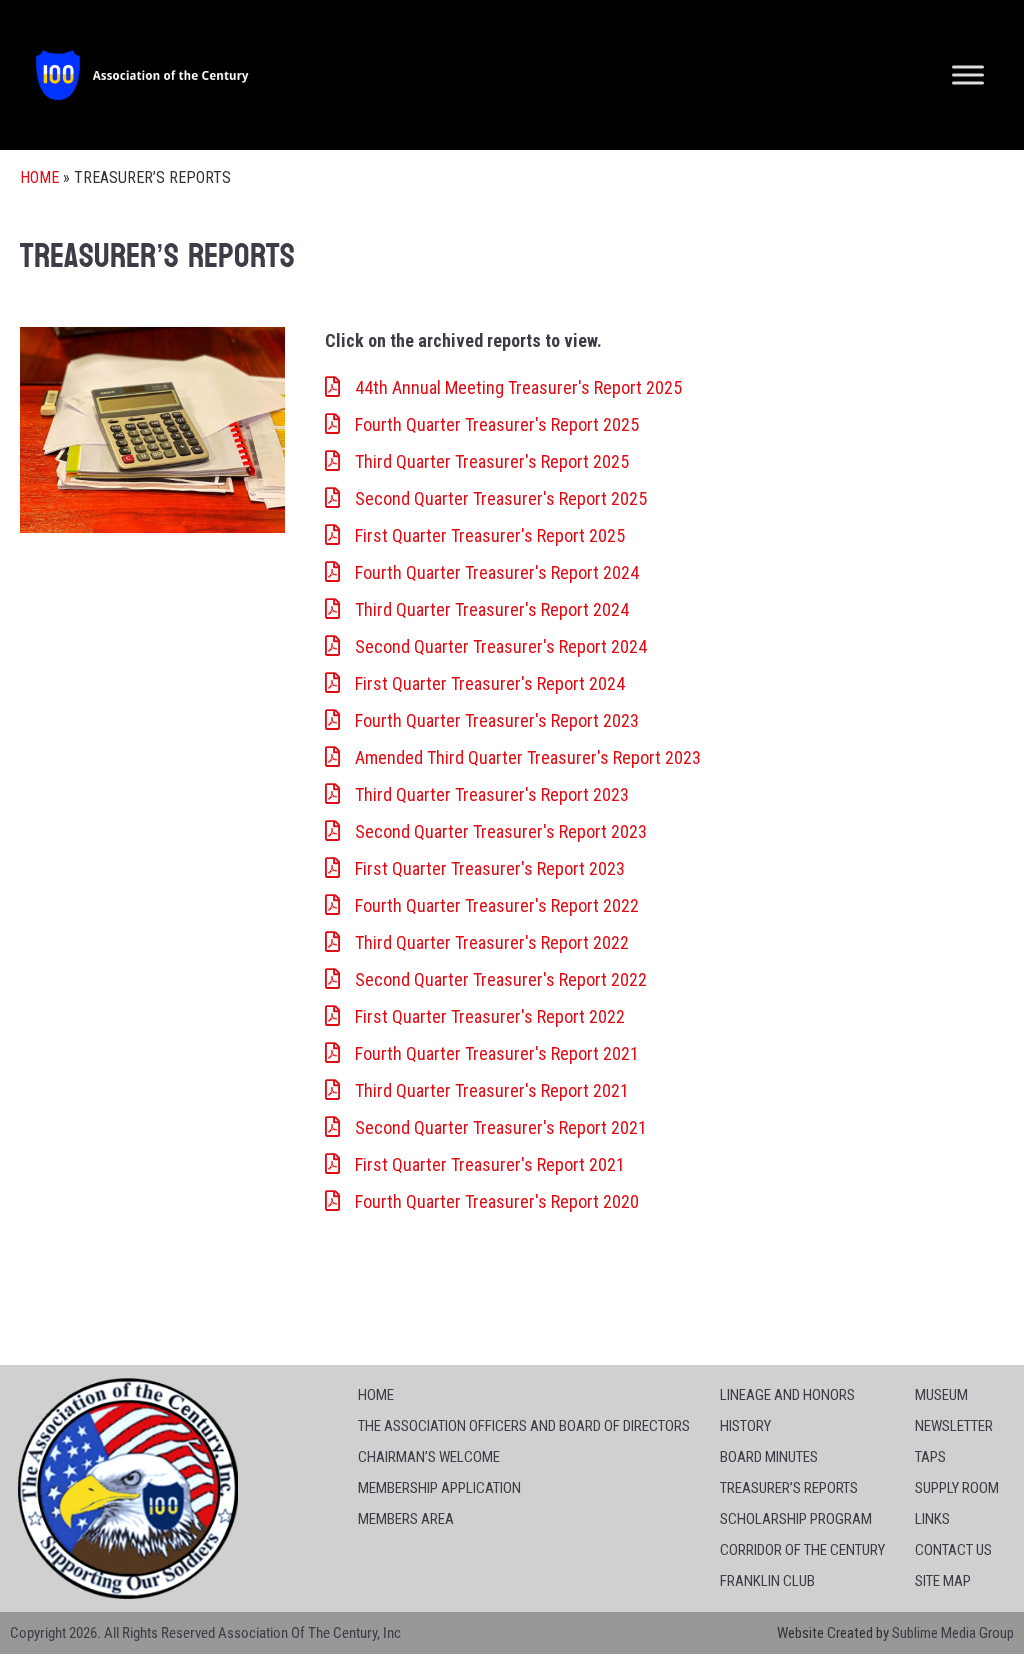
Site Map (943, 1581)
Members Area (406, 1519)
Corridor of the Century (802, 1550)
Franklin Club (767, 1581)
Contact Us (953, 1550)
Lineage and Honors (787, 1395)
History (745, 1426)
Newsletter (954, 1426)
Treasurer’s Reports (789, 1488)
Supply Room (957, 1488)
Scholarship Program (796, 1519)
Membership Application (439, 1488)
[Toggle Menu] (968, 74)
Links (932, 1519)
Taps (930, 1457)
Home (39, 177)
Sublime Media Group (953, 1633)
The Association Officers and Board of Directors (524, 1426)
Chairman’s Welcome (429, 1457)
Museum (941, 1395)
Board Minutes (769, 1457)
